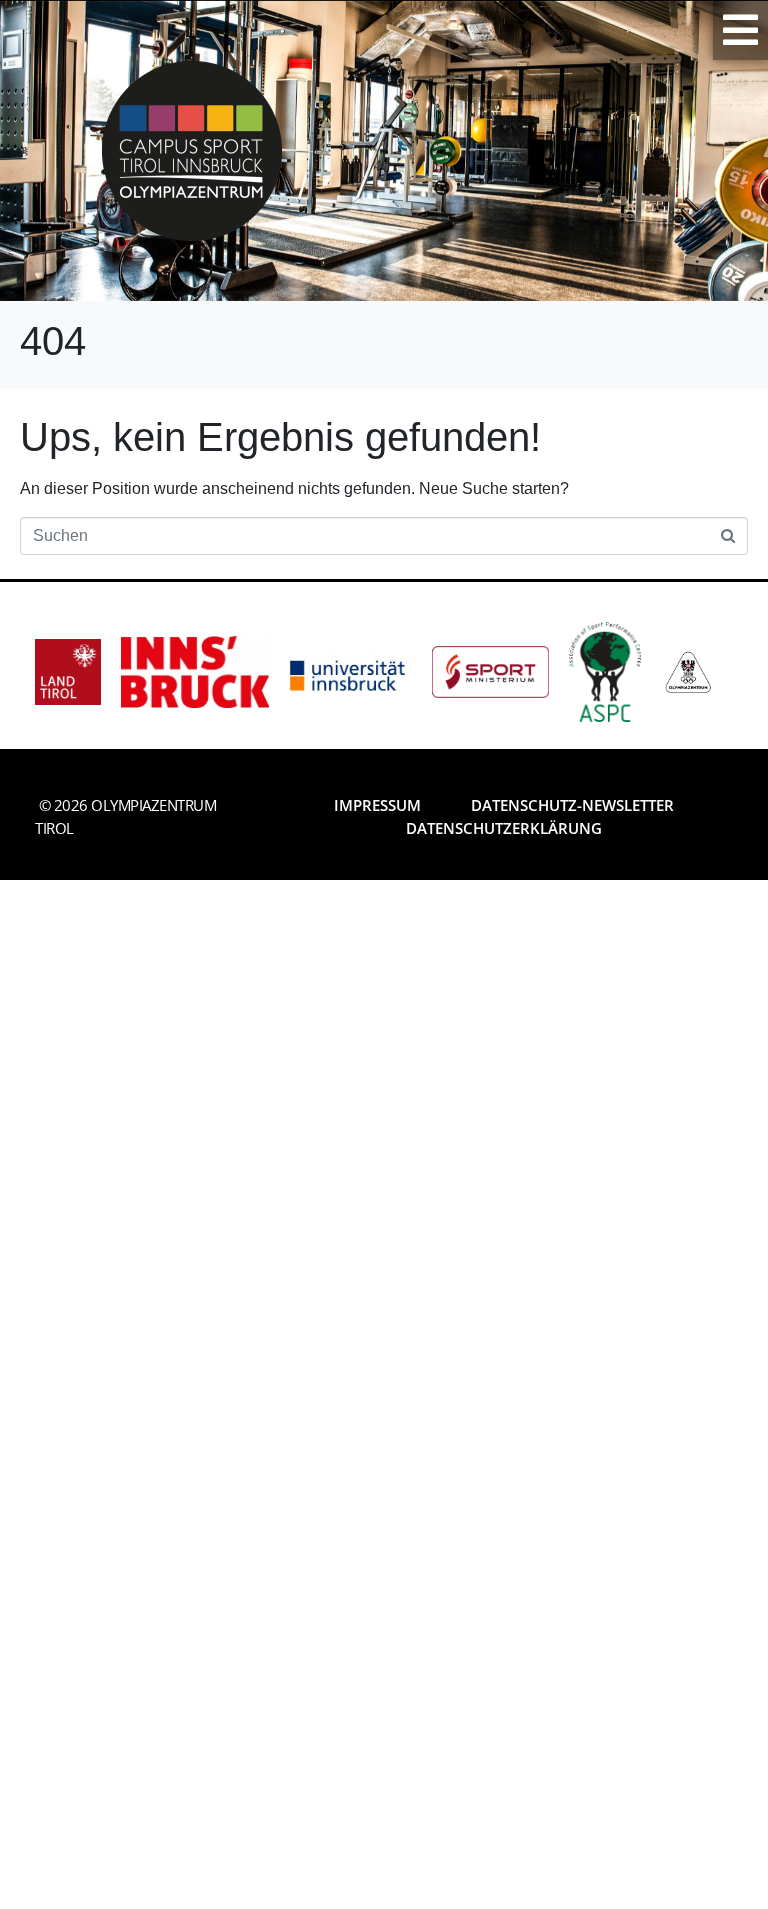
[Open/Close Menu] (740, 30)
